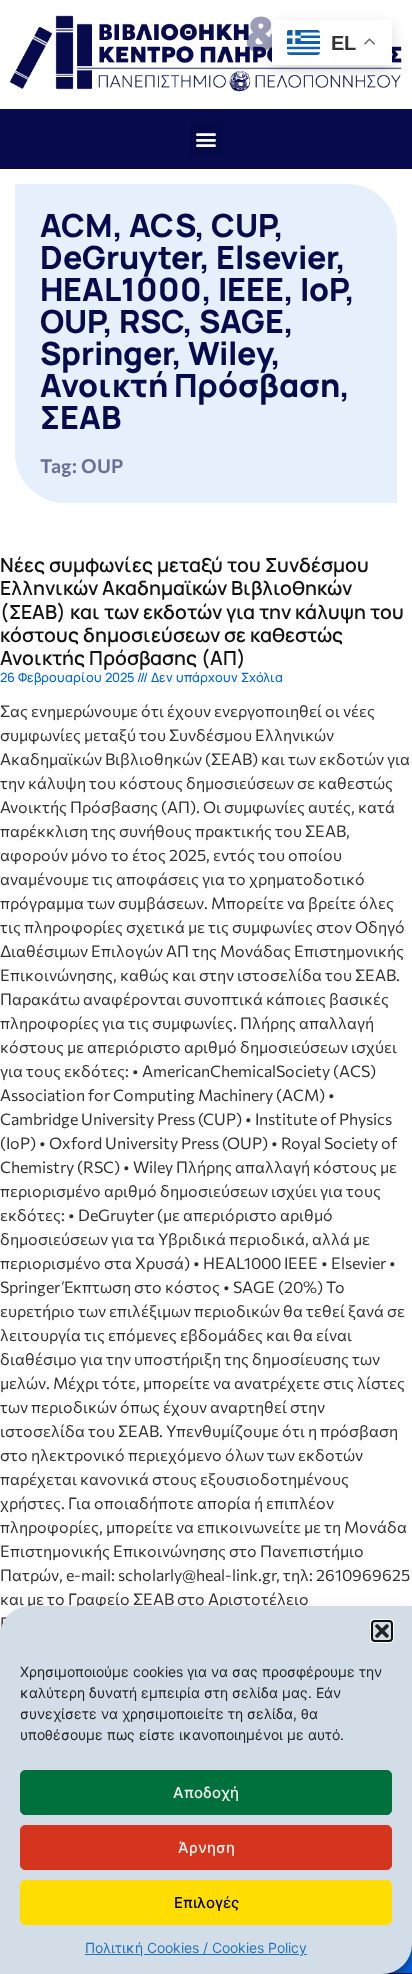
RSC (151, 321)
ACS (162, 225)
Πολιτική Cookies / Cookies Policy (196, 1947)
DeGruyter (120, 257)
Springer (106, 353)
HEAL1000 (121, 289)
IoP (322, 289)
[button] (382, 1631)
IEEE (251, 289)
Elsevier (276, 257)
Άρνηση (206, 1847)
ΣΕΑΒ (80, 417)
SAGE (241, 321)
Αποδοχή (206, 1792)
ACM (76, 225)
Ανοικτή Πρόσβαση (190, 385)
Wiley (229, 353)
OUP (71, 321)
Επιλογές (206, 1902)
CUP (242, 225)
